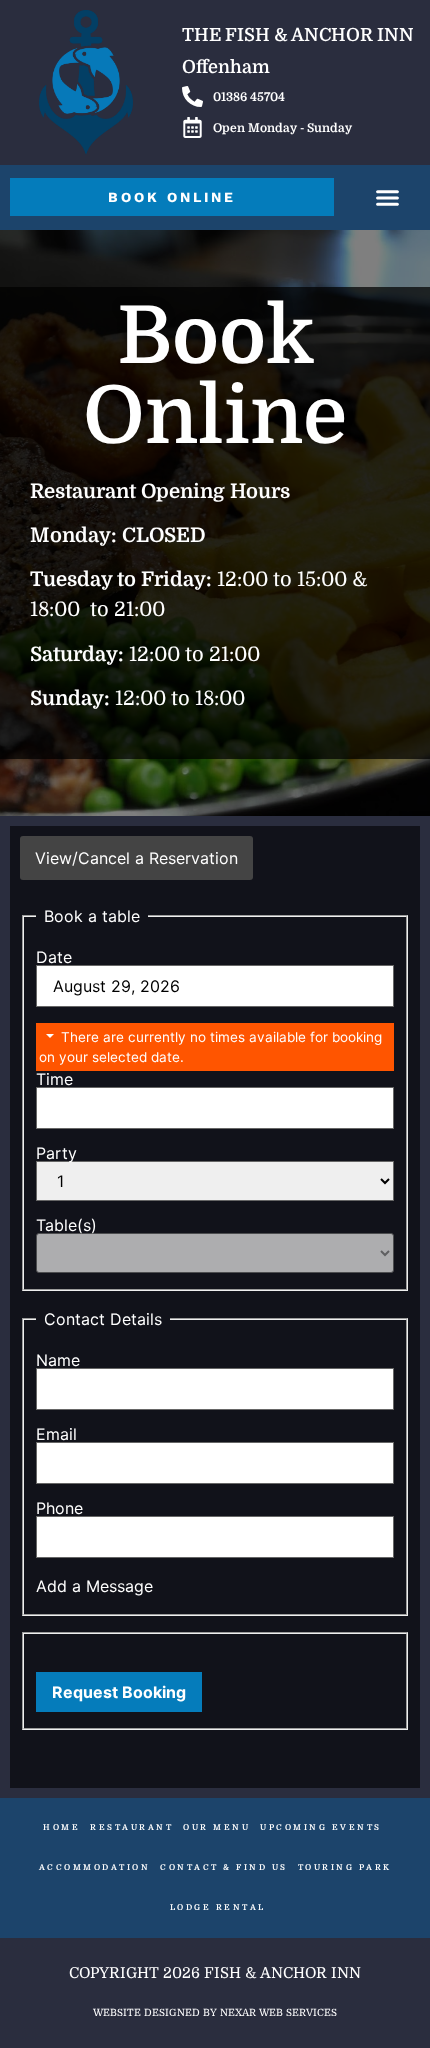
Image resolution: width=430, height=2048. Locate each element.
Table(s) (66, 1225)
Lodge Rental (218, 1907)
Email (56, 1434)
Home (61, 1827)
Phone (59, 1508)
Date (54, 957)
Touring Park (345, 1867)
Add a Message (94, 1586)
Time (54, 1079)
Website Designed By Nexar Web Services (215, 2012)
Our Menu (216, 1827)
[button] (387, 197)
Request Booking (119, 1692)
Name (58, 1360)
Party (56, 1153)
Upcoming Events (321, 1827)
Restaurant (131, 1827)
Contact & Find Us (224, 1867)
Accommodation (95, 1867)
